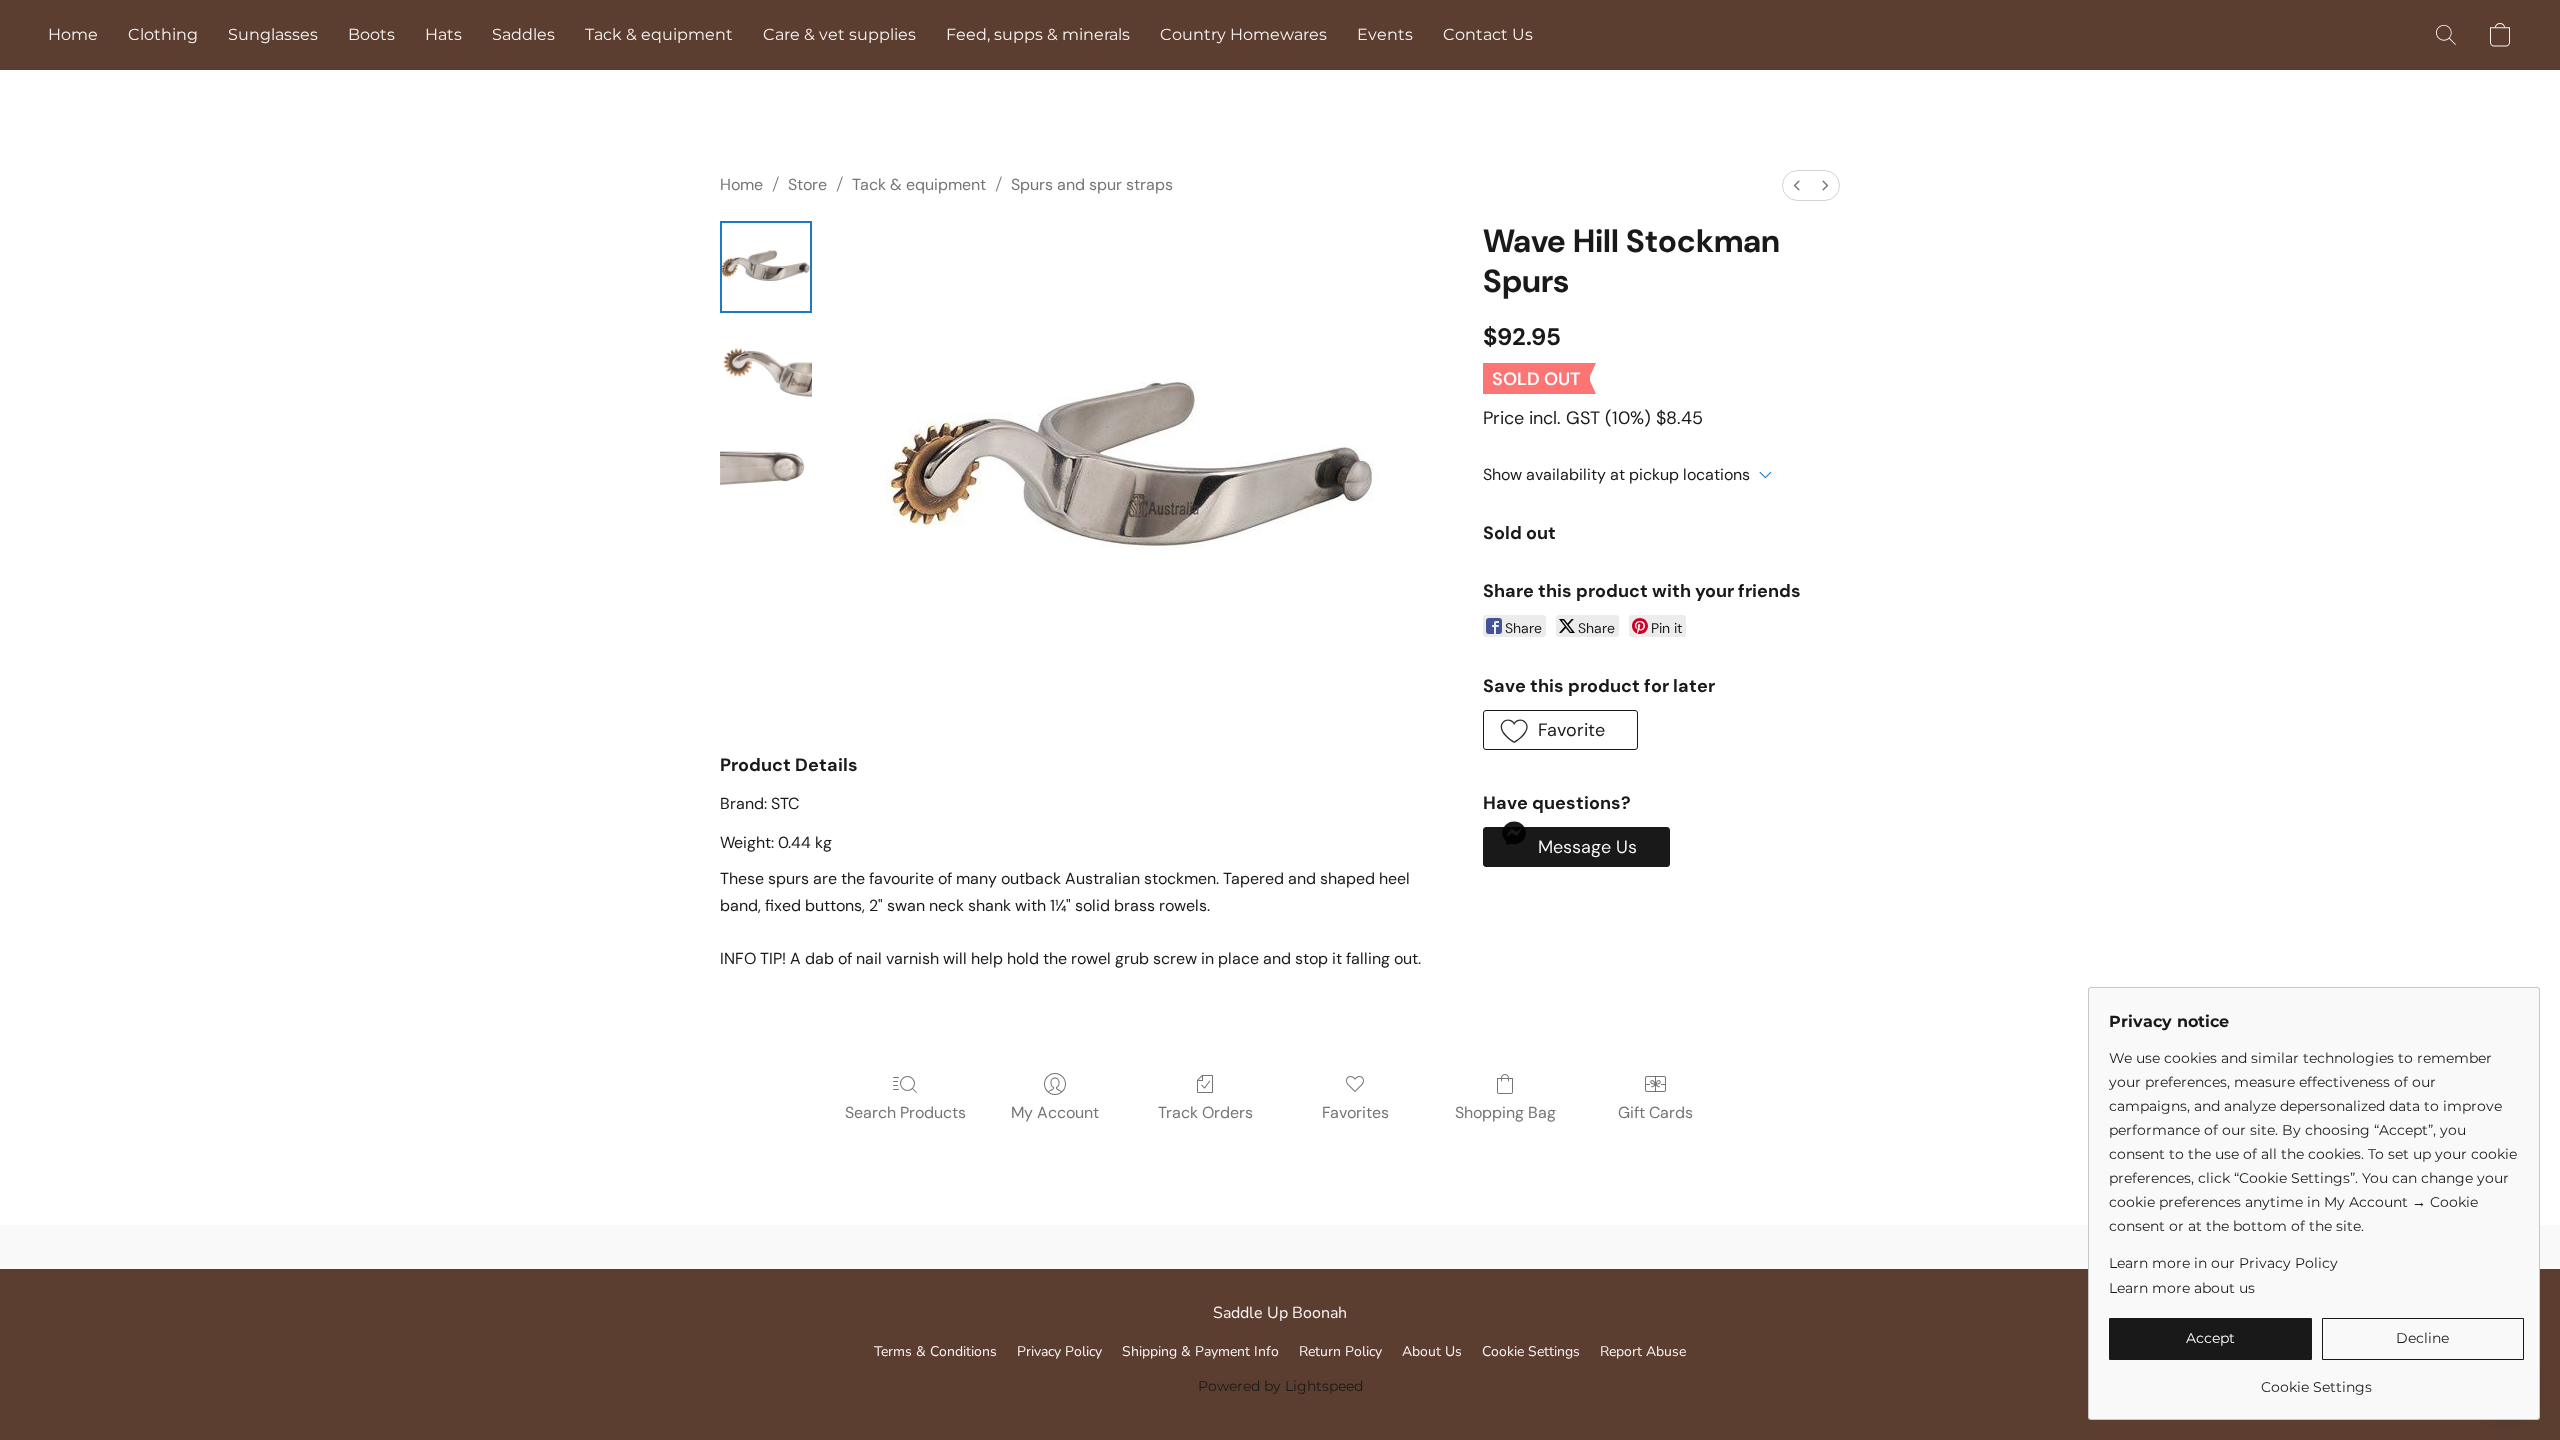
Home (73, 34)
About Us (1432, 1351)
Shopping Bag (1505, 1112)
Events (1385, 34)
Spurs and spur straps (1092, 184)
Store (807, 184)
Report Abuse (1643, 1351)
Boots (371, 34)
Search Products (905, 1112)
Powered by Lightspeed (1280, 1386)
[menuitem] (1797, 185)
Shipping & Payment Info (1200, 1351)
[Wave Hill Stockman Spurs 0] (766, 267)
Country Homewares (1243, 34)
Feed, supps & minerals (1038, 34)
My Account (1055, 1112)
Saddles (523, 34)
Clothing (163, 34)
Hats (443, 34)
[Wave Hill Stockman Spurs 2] (766, 467)
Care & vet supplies (839, 34)
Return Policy (1340, 1351)
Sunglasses (273, 34)
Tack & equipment (659, 34)
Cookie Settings (1531, 1351)
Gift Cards (1655, 1112)
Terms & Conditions (935, 1351)
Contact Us (1488, 34)
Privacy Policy (1059, 1351)
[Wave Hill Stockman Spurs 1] (766, 367)
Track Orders (1205, 1112)
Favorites (1355, 1112)
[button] (2446, 35)
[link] (2316, 1379)
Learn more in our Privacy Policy (2223, 1263)
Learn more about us (2182, 1288)
